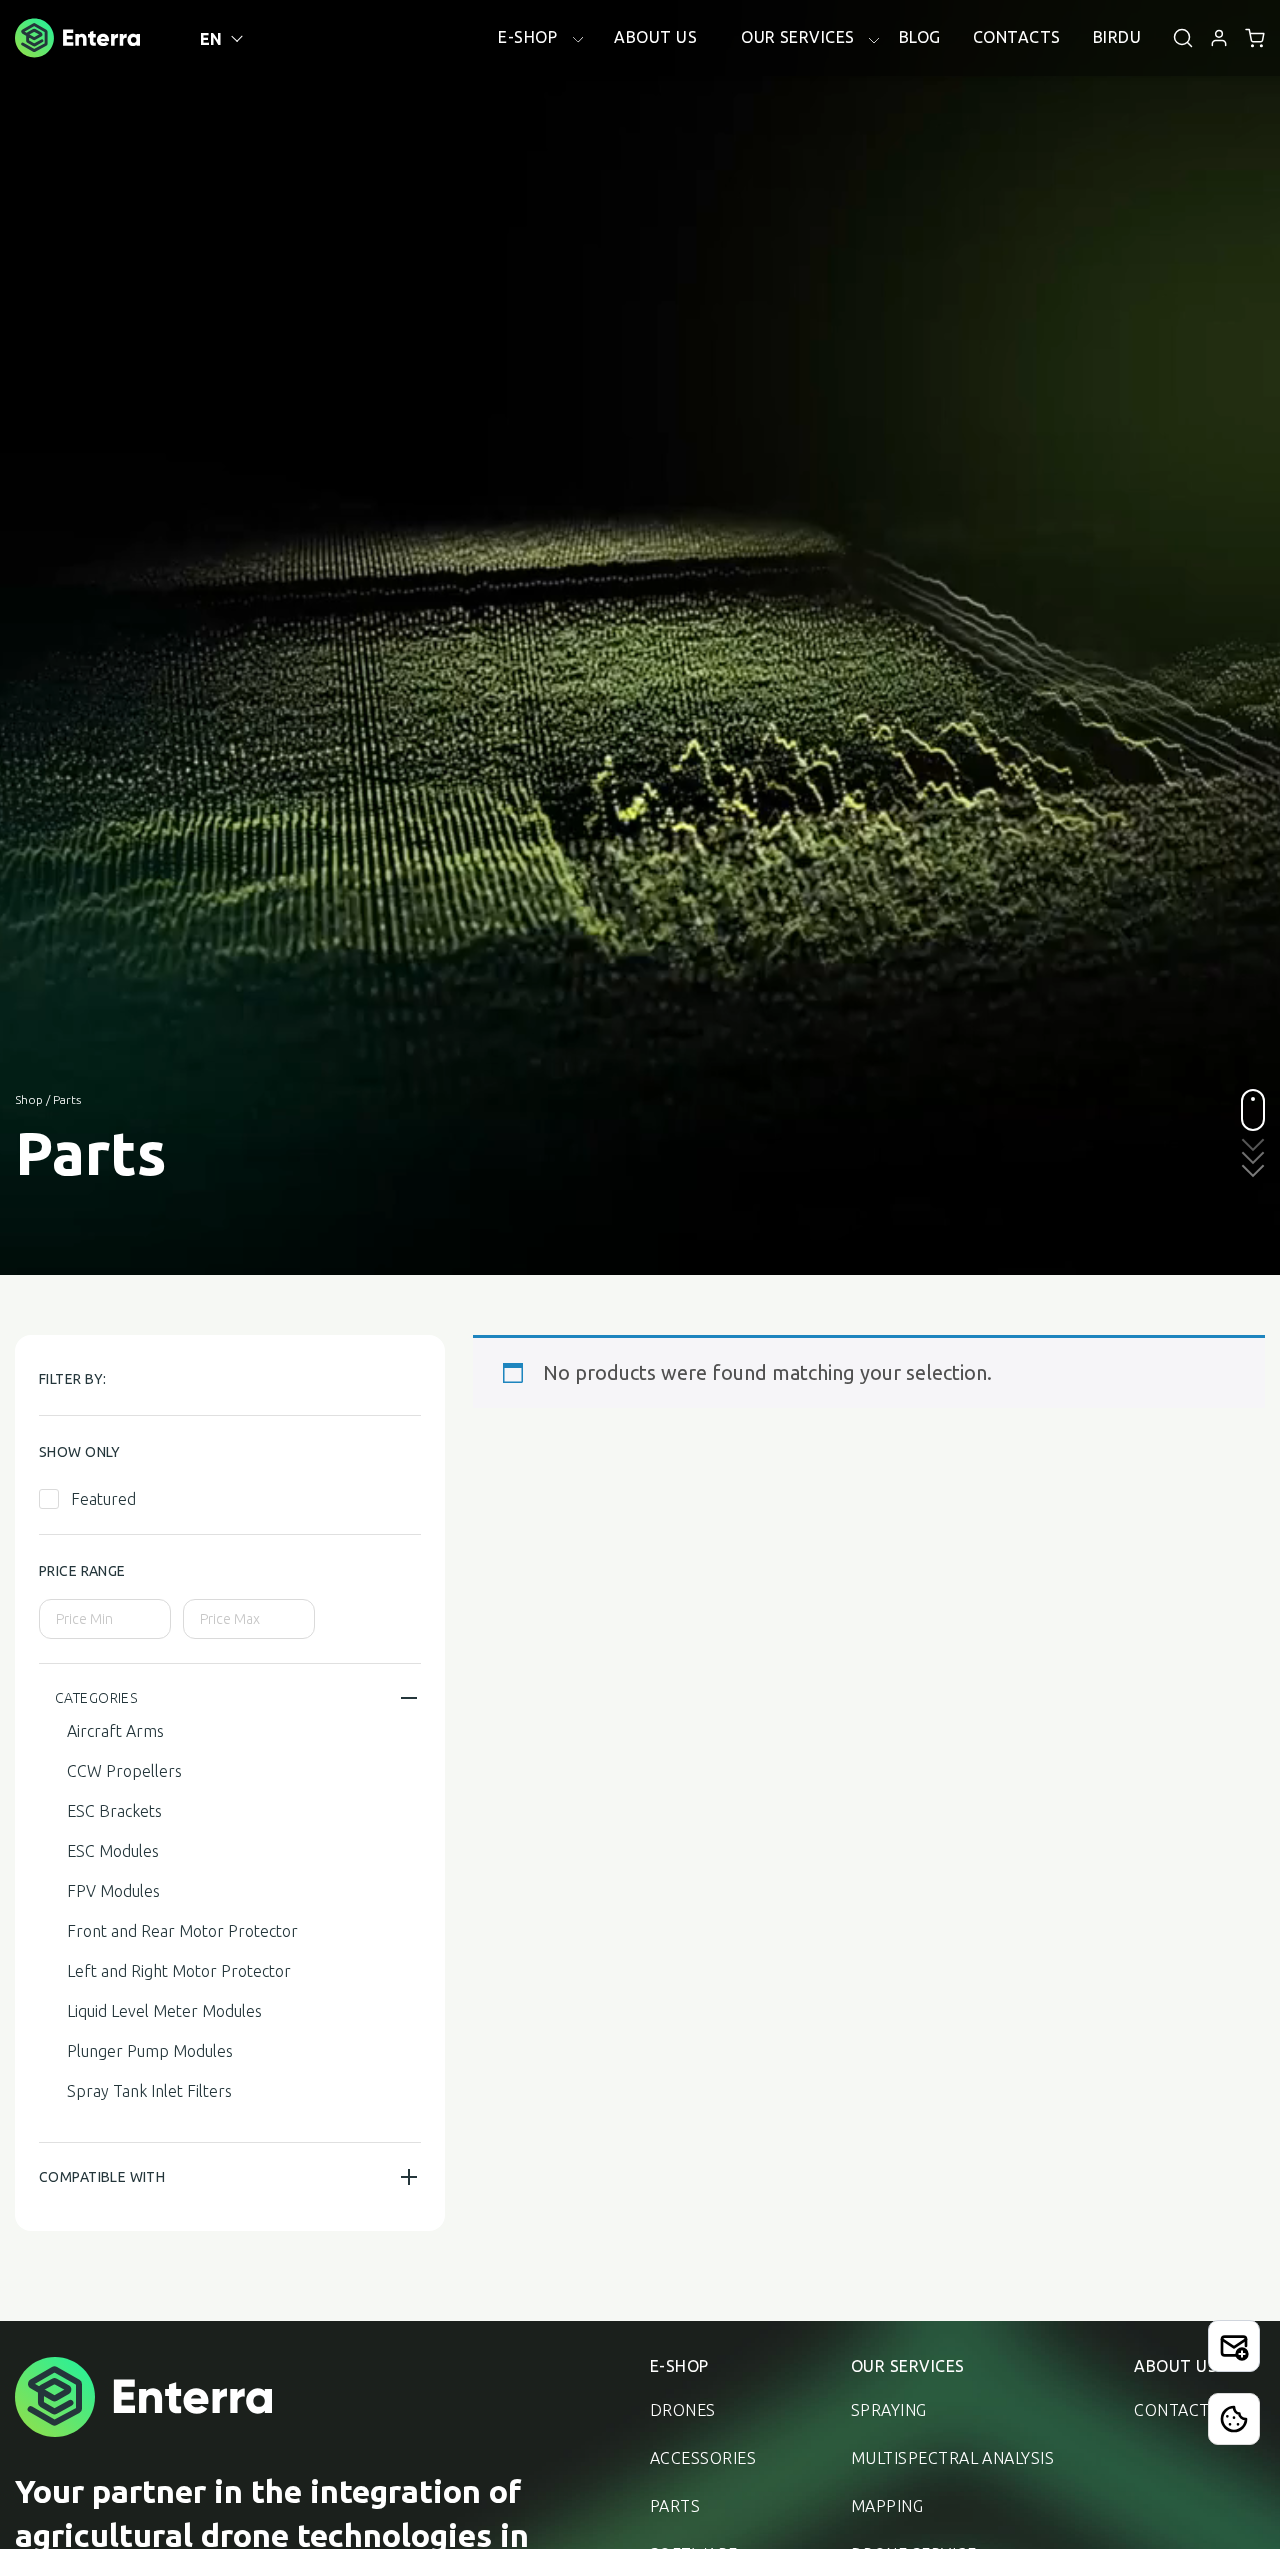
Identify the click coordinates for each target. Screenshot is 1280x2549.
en (211, 39)
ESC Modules (113, 1851)
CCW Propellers (124, 1771)
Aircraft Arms (115, 1731)
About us (1175, 2366)
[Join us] (1234, 2346)
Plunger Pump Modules (150, 2051)
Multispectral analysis (953, 2458)
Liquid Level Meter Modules (164, 2011)
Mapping (887, 2506)
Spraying (889, 2410)
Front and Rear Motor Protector (182, 1931)
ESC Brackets (114, 1811)
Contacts (1176, 2410)
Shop (29, 1099)
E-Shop (679, 2366)
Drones (683, 2410)
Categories (96, 1698)
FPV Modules (113, 1891)
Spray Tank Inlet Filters (149, 2091)
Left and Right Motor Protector (179, 1971)
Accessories (703, 2458)
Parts (675, 2506)
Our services (908, 2366)
